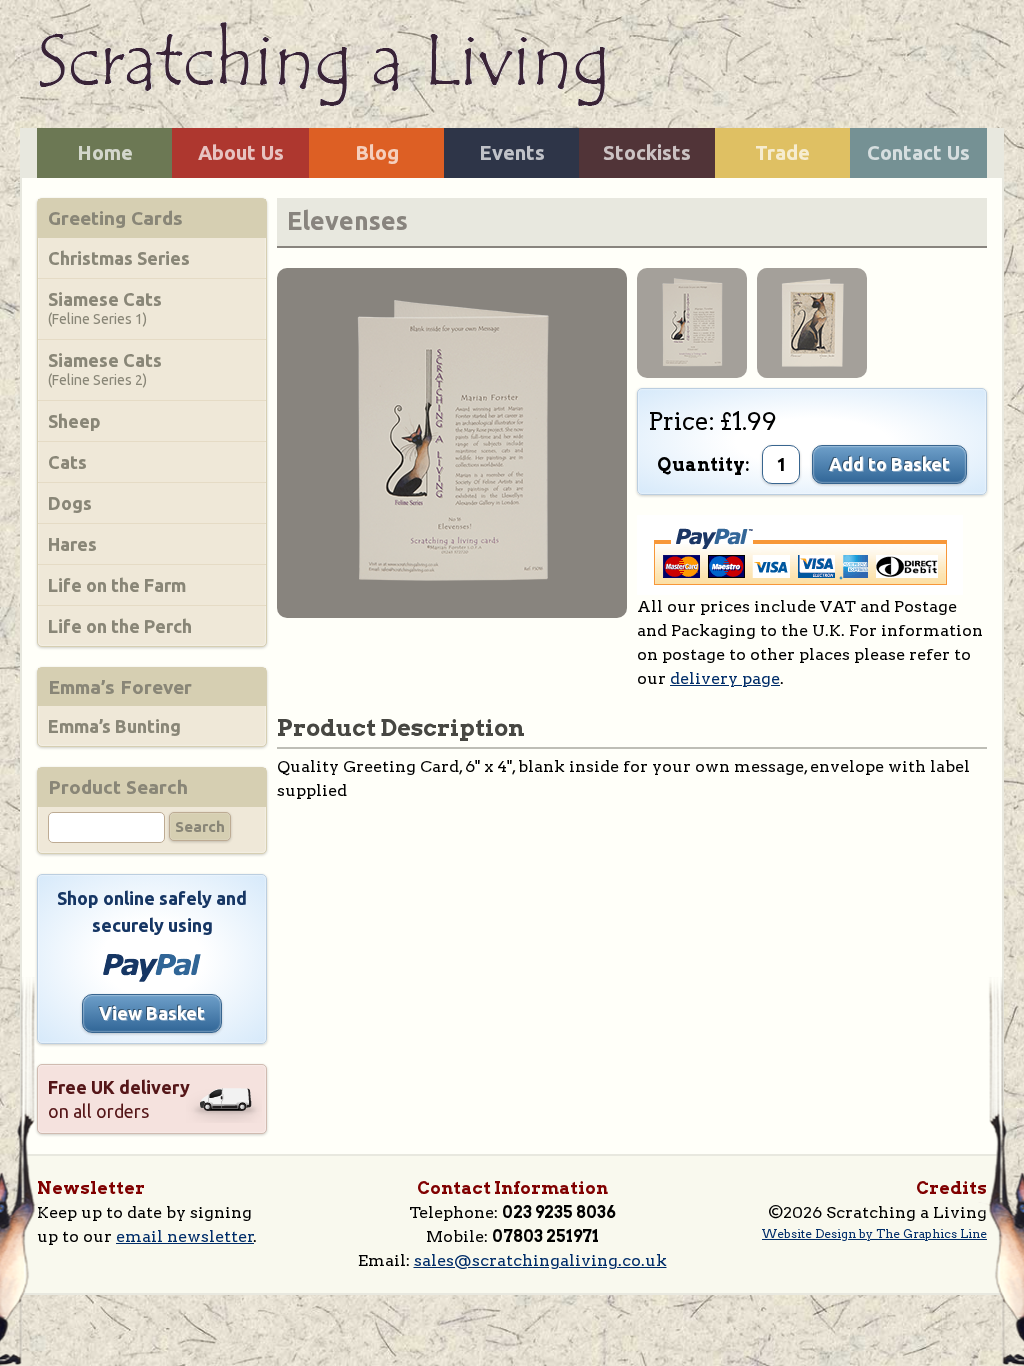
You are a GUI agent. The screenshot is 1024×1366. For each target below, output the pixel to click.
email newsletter (185, 1236)
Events (512, 152)
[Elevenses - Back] (452, 441)
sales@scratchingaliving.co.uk (540, 1260)
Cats (67, 462)
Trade (782, 152)
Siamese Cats (105, 308)
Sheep (74, 421)
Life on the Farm (117, 585)
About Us (241, 152)
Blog (377, 152)
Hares (72, 544)
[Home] (321, 62)
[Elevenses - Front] (812, 321)
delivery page (725, 678)
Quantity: (703, 464)
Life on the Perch (120, 626)
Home (105, 152)
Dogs (70, 503)
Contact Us (918, 152)
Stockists (647, 152)
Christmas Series (119, 258)
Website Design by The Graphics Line (874, 1233)
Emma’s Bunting (114, 726)
